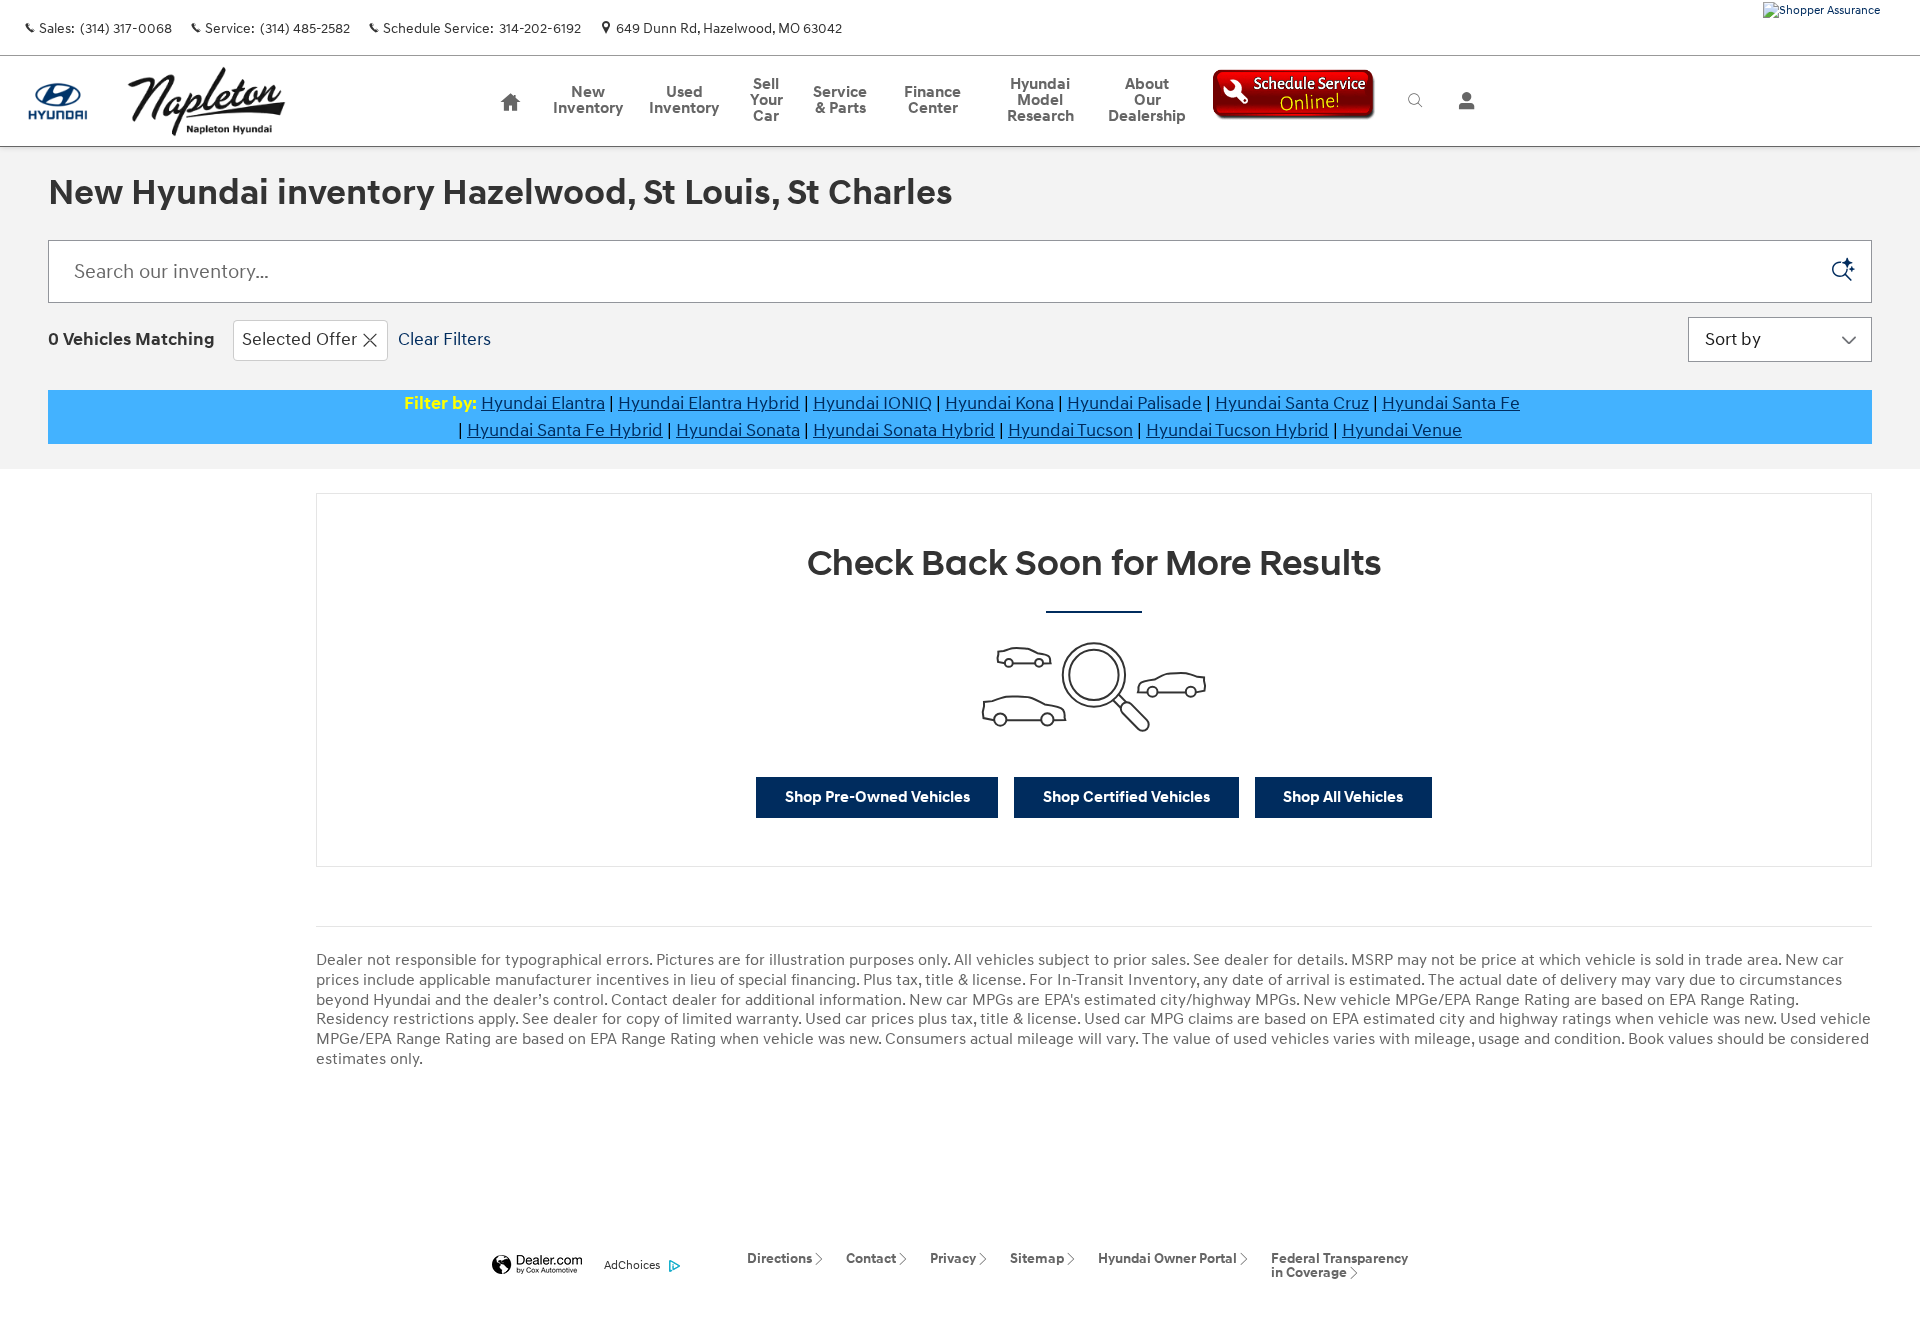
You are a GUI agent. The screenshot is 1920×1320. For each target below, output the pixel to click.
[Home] (57, 101)
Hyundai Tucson (1070, 430)
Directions (779, 1258)
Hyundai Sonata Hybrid (904, 430)
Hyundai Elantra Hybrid (709, 403)
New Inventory (588, 100)
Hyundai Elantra (543, 403)
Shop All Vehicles (1343, 797)
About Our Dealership (1147, 100)
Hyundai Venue (1402, 430)
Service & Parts (840, 100)
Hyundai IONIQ (872, 403)
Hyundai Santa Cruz (1292, 403)
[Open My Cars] (1461, 101)
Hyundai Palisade (1134, 403)
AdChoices (632, 1265)
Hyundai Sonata (738, 430)
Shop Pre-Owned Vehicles (877, 797)
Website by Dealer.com (537, 1265)
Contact (871, 1258)
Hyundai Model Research (1040, 100)
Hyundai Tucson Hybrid (1237, 430)
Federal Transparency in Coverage (1339, 1265)
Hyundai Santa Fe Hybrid (565, 430)
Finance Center (932, 100)
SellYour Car (766, 100)
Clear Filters (444, 339)
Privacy (953, 1258)
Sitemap (1037, 1258)
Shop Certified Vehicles (1126, 797)
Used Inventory (684, 100)
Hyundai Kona (999, 403)
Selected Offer (299, 339)
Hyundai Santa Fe (1451, 403)
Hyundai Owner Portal (1167, 1258)
